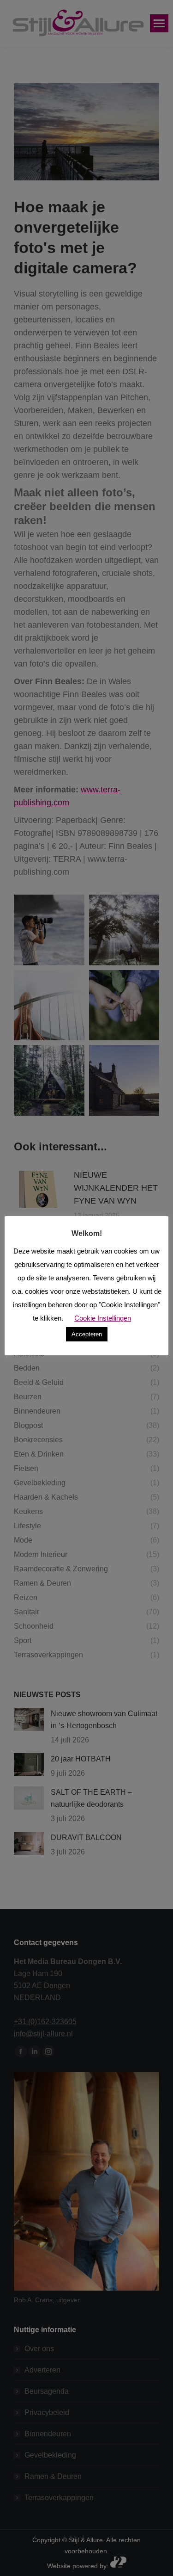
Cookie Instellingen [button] (103, 1318)
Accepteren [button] (87, 1334)
